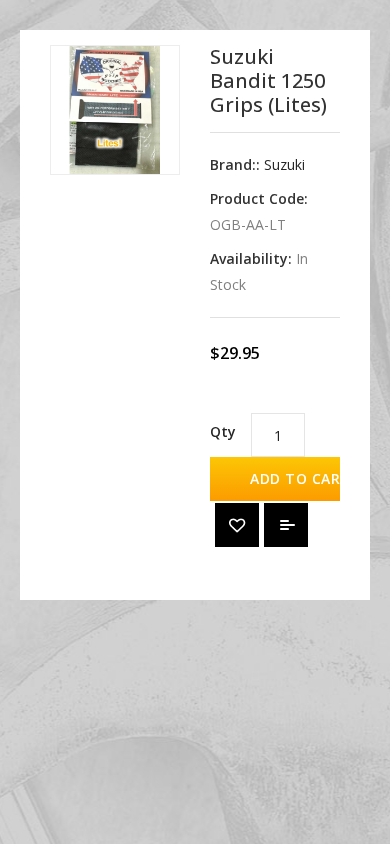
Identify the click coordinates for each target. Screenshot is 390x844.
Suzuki (284, 164)
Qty (223, 431)
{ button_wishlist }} (237, 525)
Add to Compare (286, 525)
